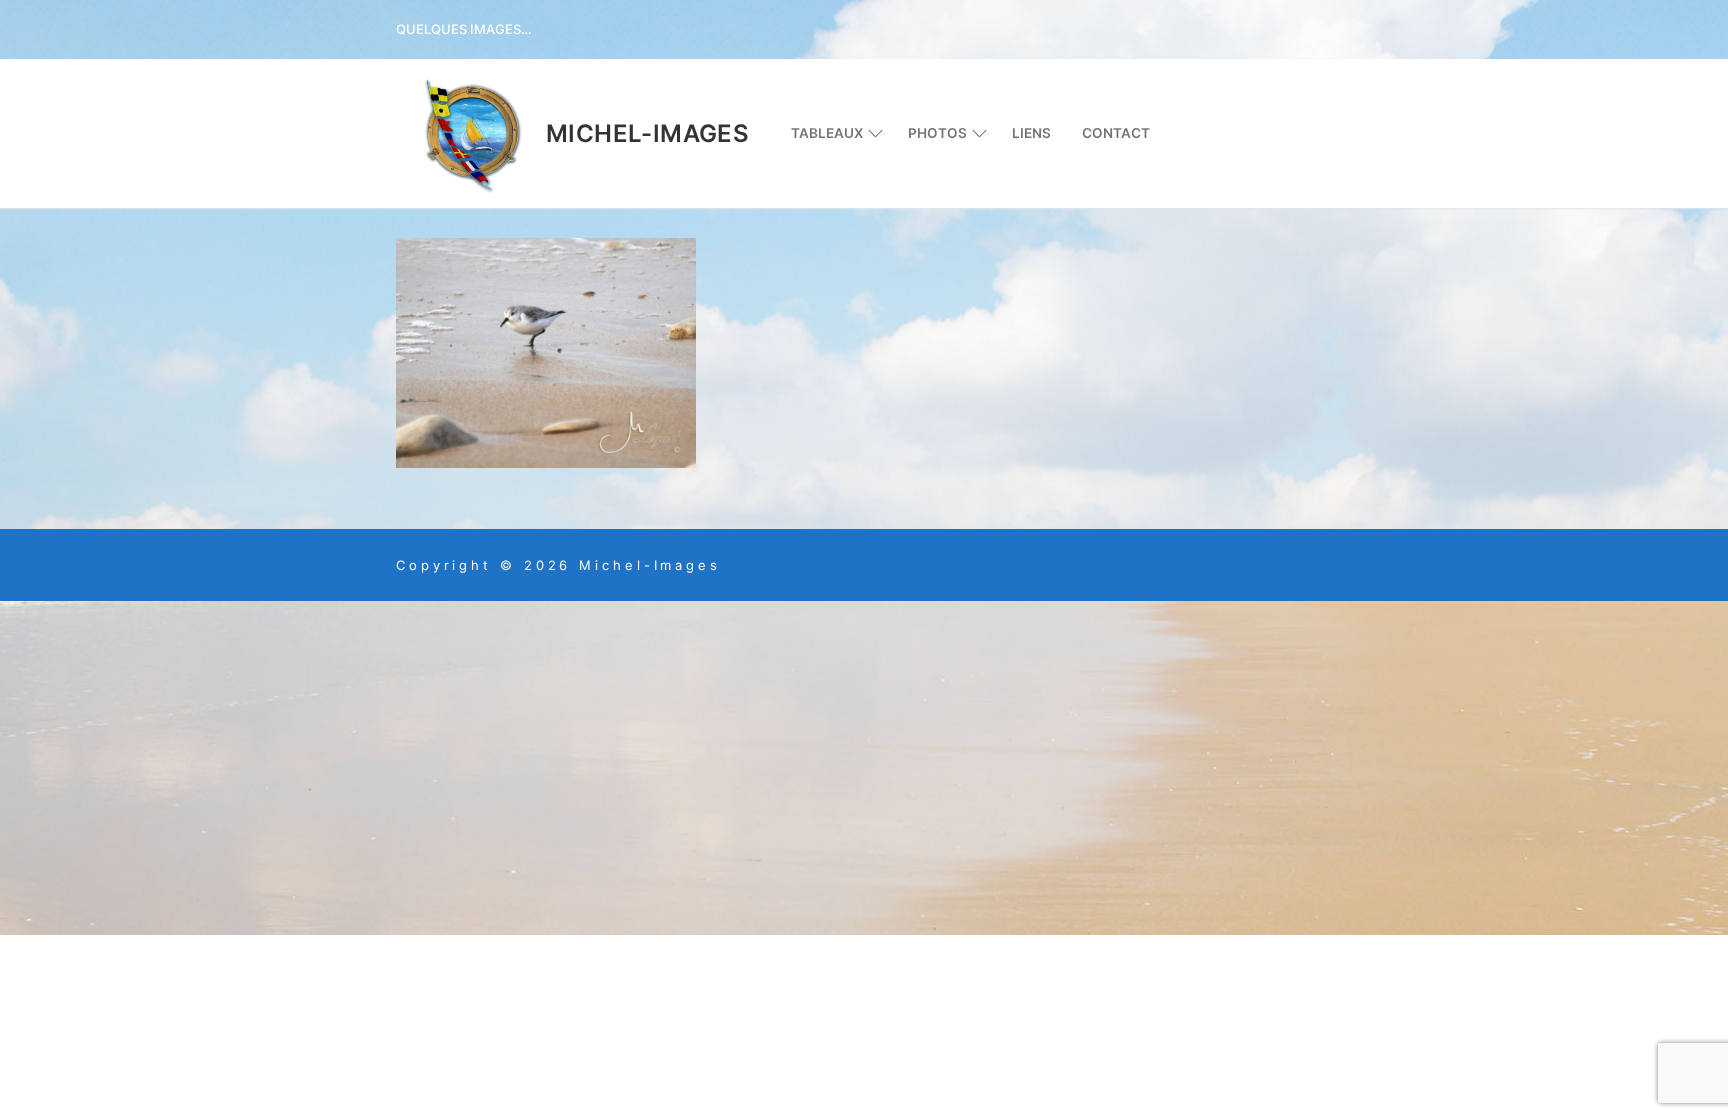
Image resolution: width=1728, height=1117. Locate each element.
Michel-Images (647, 133)
